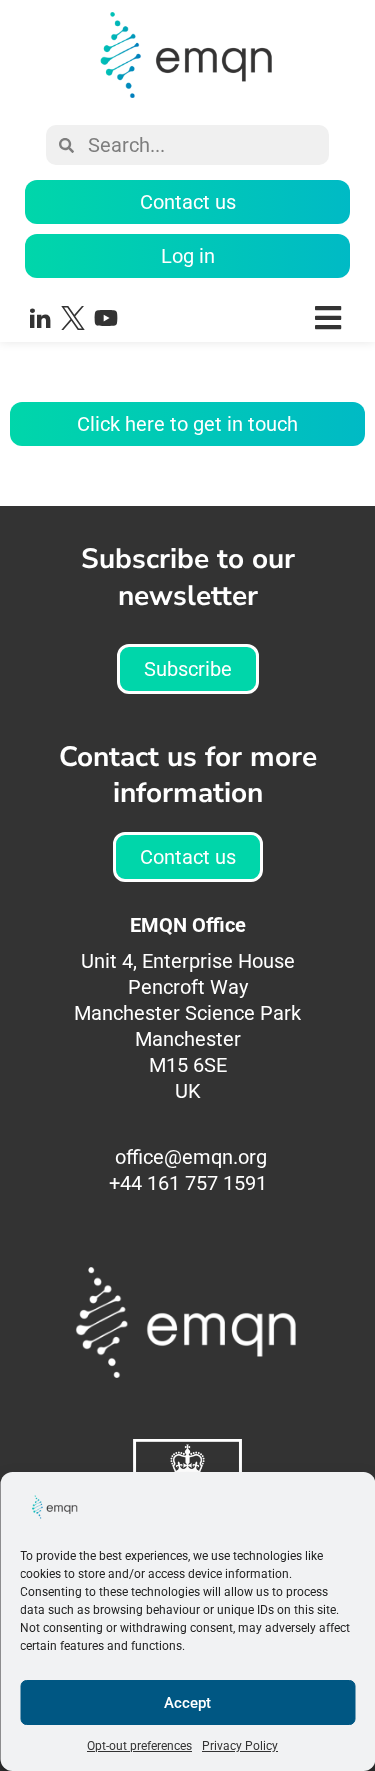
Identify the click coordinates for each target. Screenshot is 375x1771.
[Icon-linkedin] (40, 318)
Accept (187, 1703)
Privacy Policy (240, 1746)
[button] (250, 317)
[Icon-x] (73, 318)
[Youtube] (106, 318)
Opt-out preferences (139, 1746)
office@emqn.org (191, 1157)
